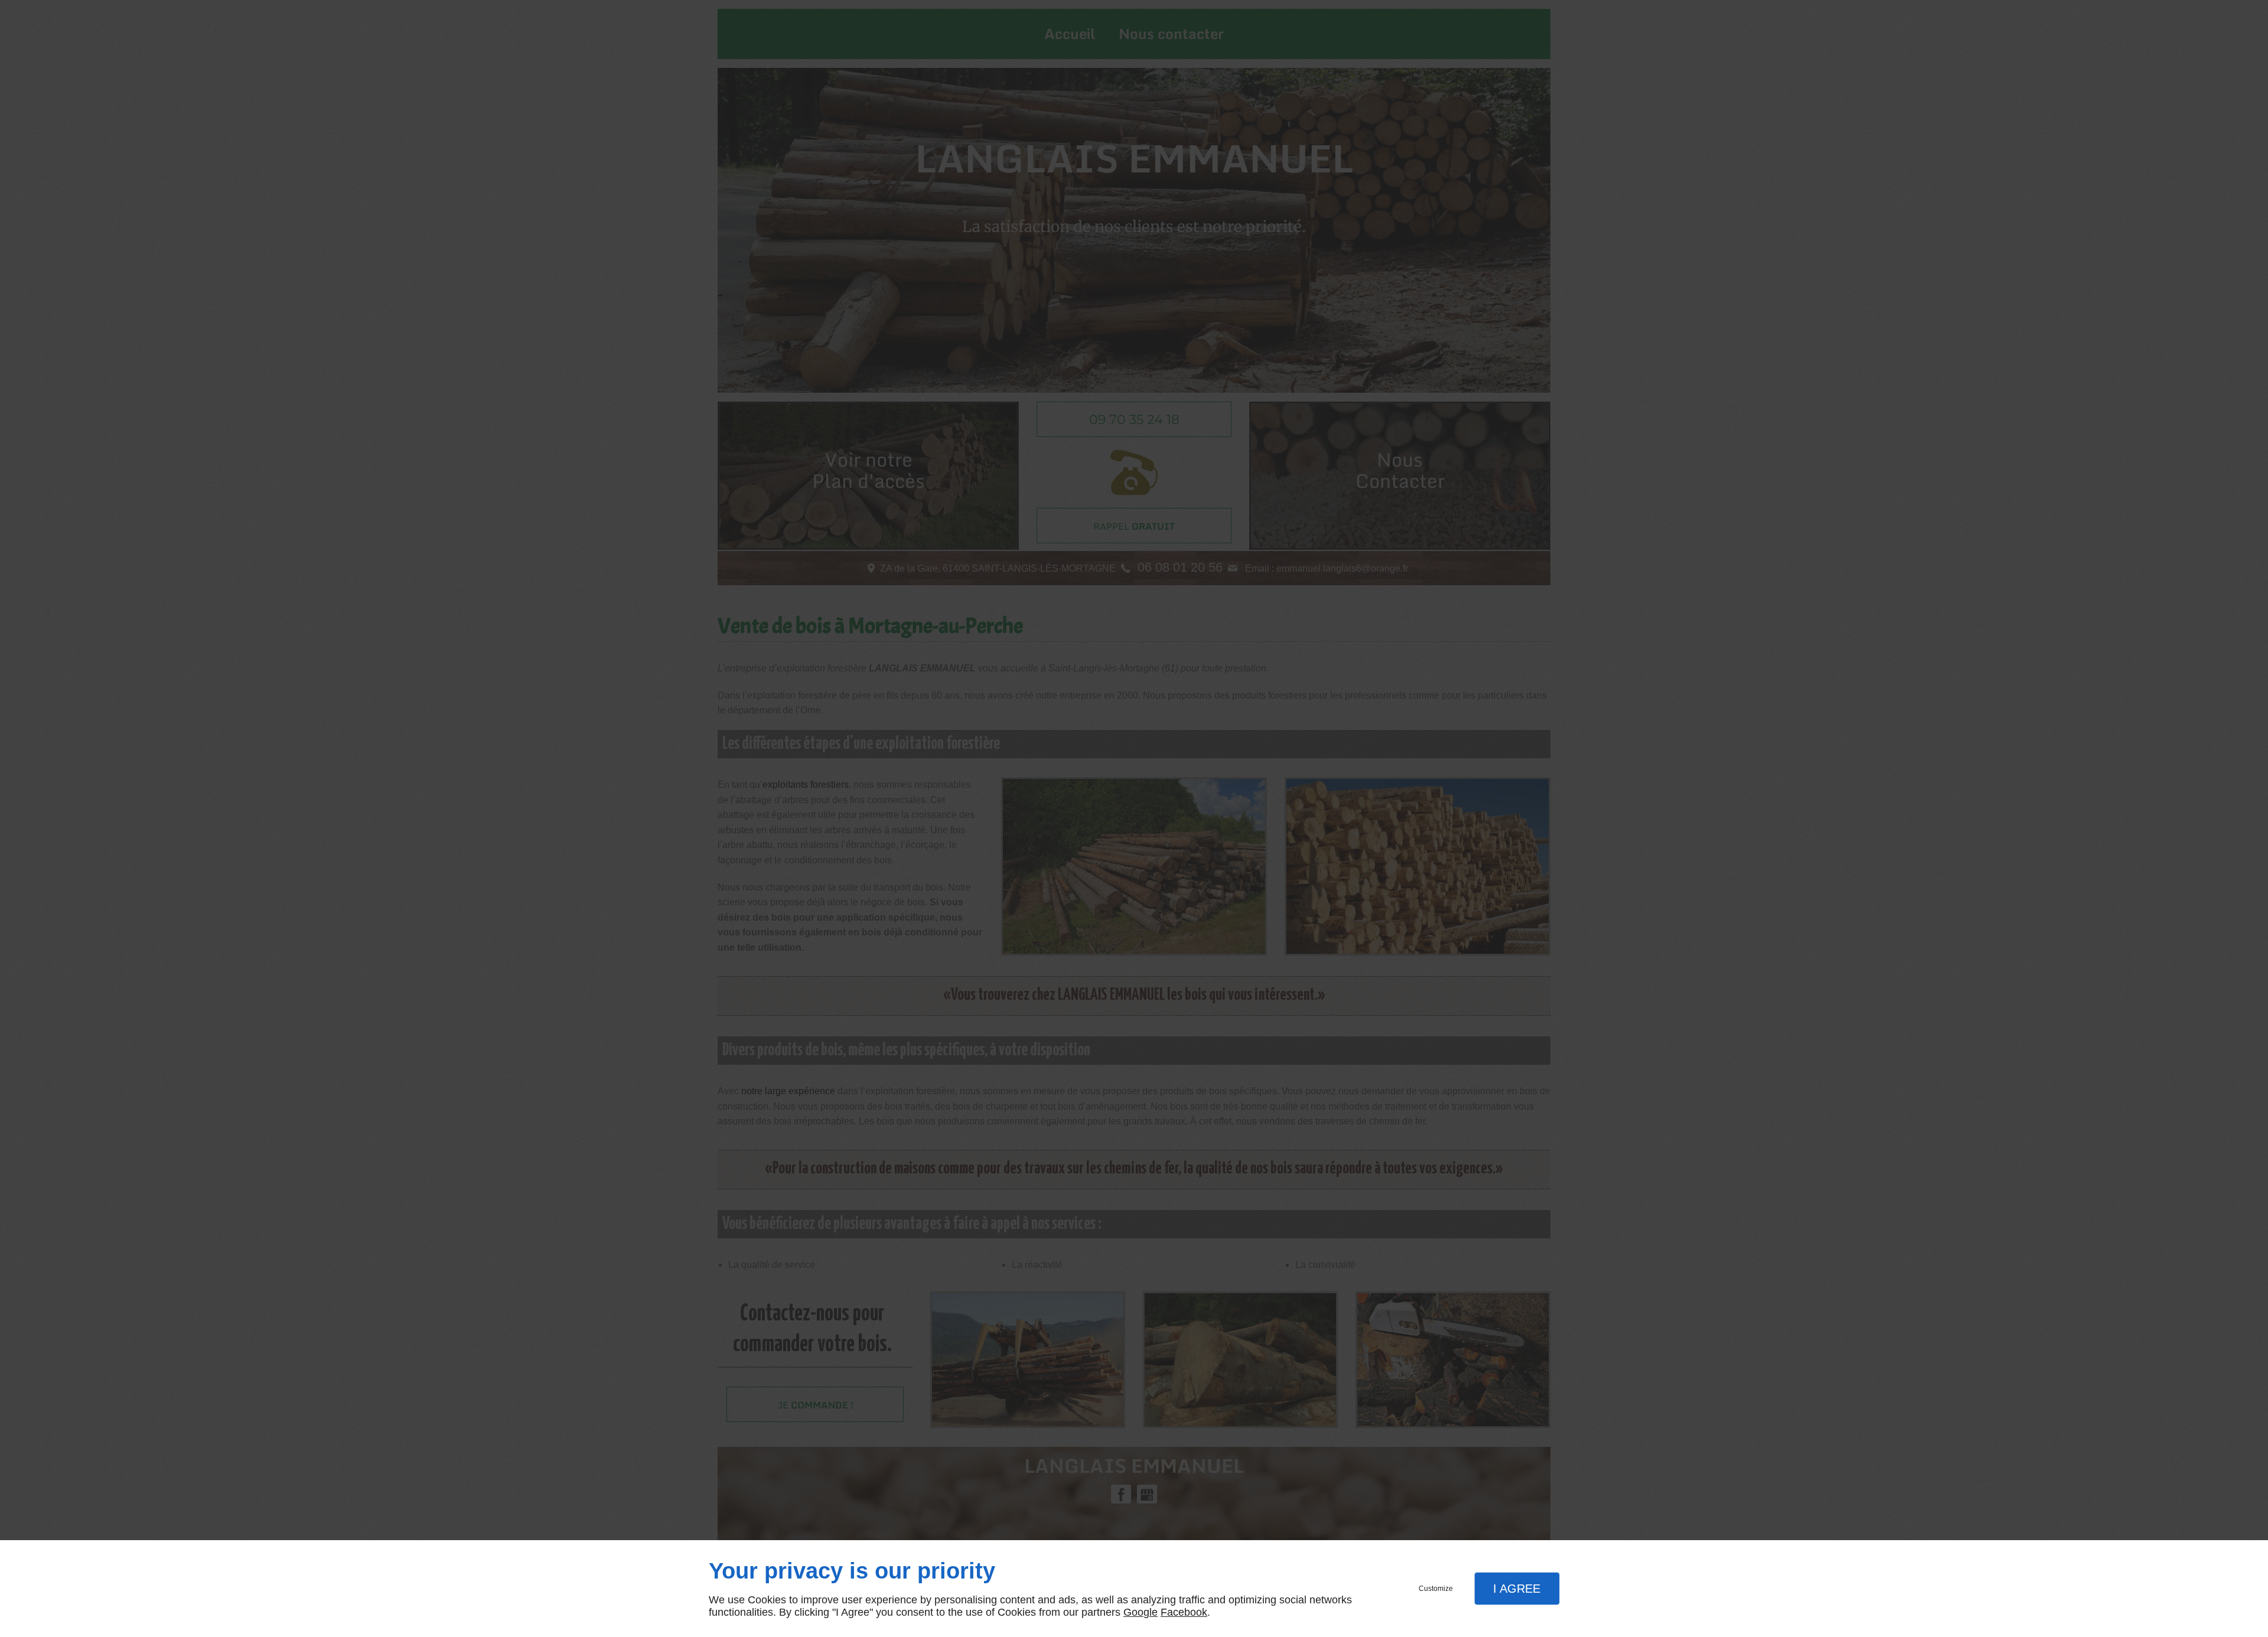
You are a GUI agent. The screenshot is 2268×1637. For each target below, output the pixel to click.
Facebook (1184, 1612)
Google (1140, 1612)
